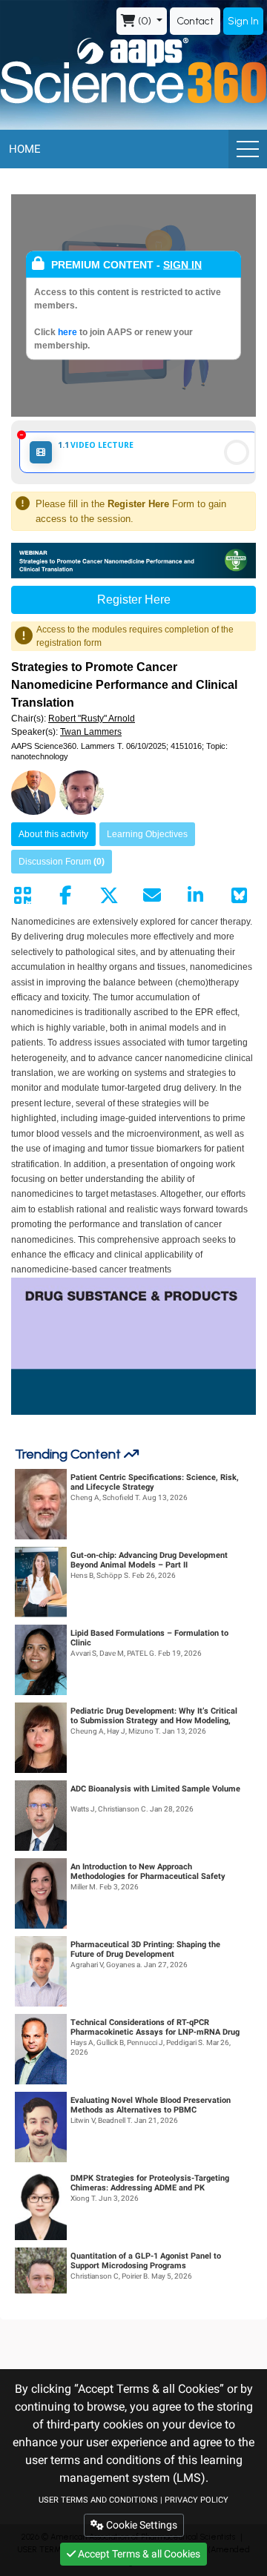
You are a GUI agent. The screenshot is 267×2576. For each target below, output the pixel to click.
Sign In (243, 21)
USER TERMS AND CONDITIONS (98, 2500)
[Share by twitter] (109, 896)
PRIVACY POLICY (197, 2500)
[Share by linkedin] (196, 896)
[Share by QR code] (22, 896)
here (69, 332)
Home (25, 149)
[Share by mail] (152, 896)
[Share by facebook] (65, 896)
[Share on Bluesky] (239, 896)
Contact (195, 21)
